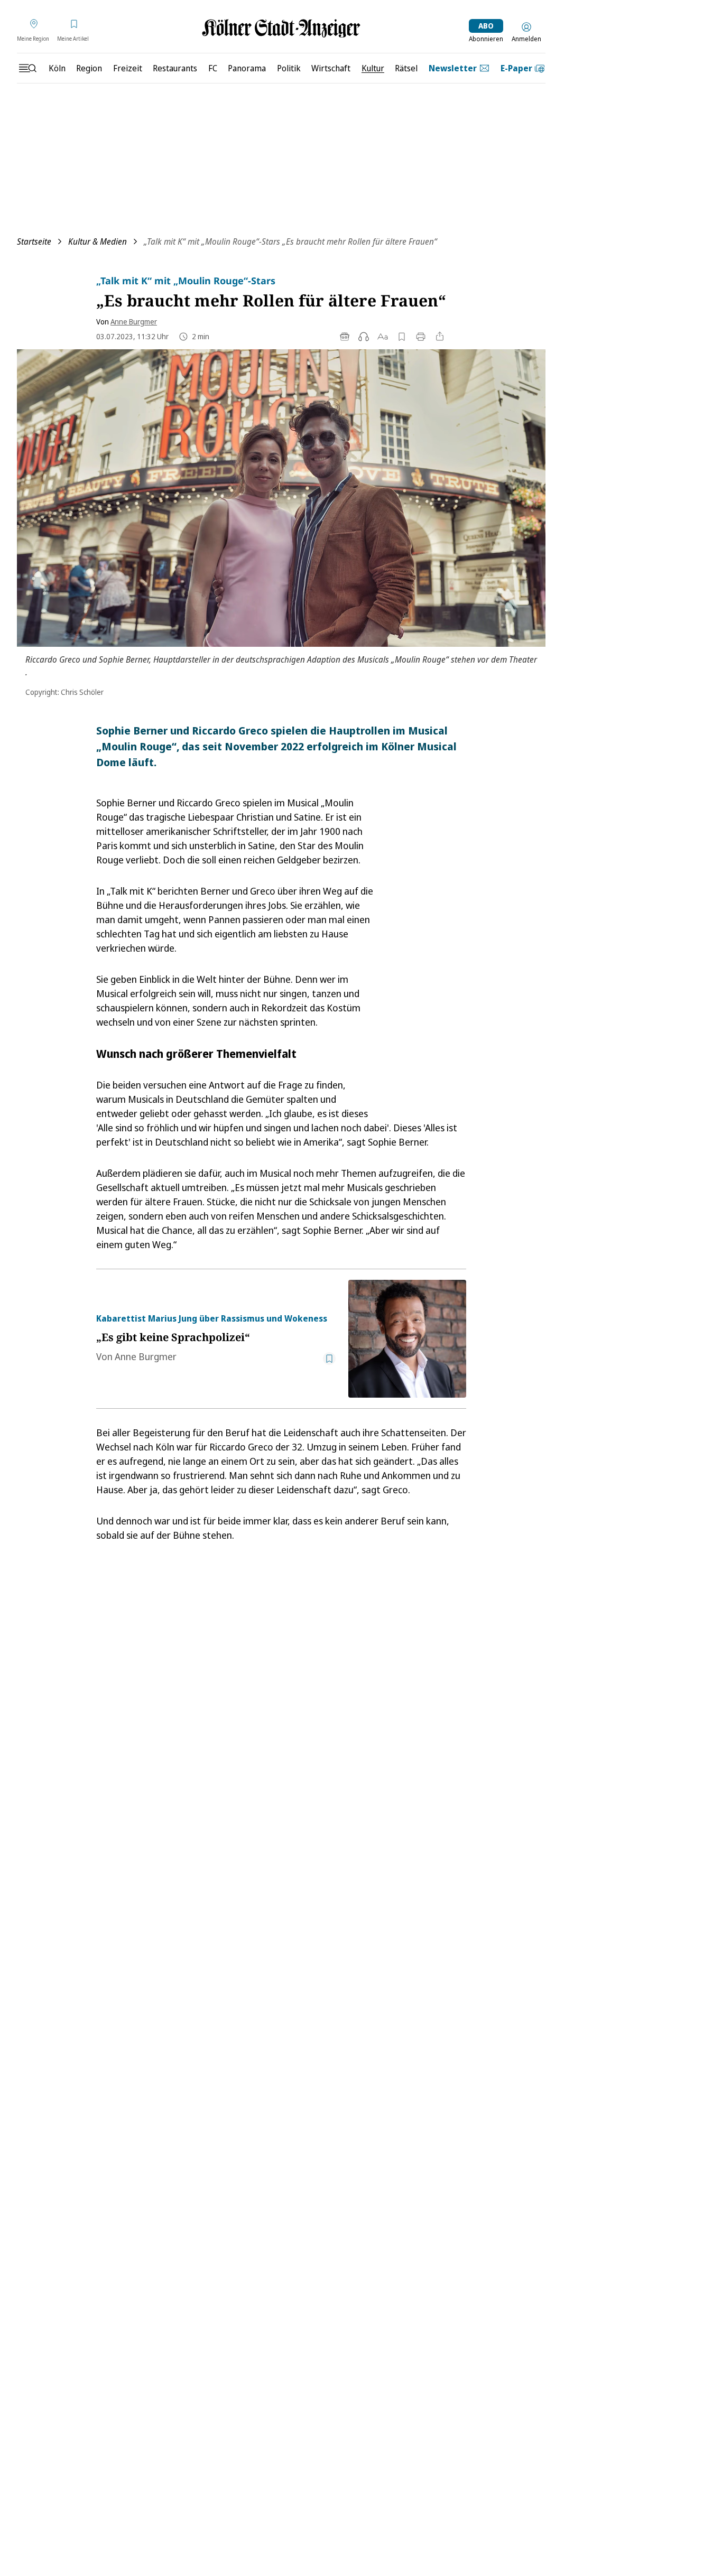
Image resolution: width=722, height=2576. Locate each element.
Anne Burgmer (134, 322)
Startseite (34, 241)
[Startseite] (281, 28)
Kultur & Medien (98, 241)
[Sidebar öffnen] (27, 68)
